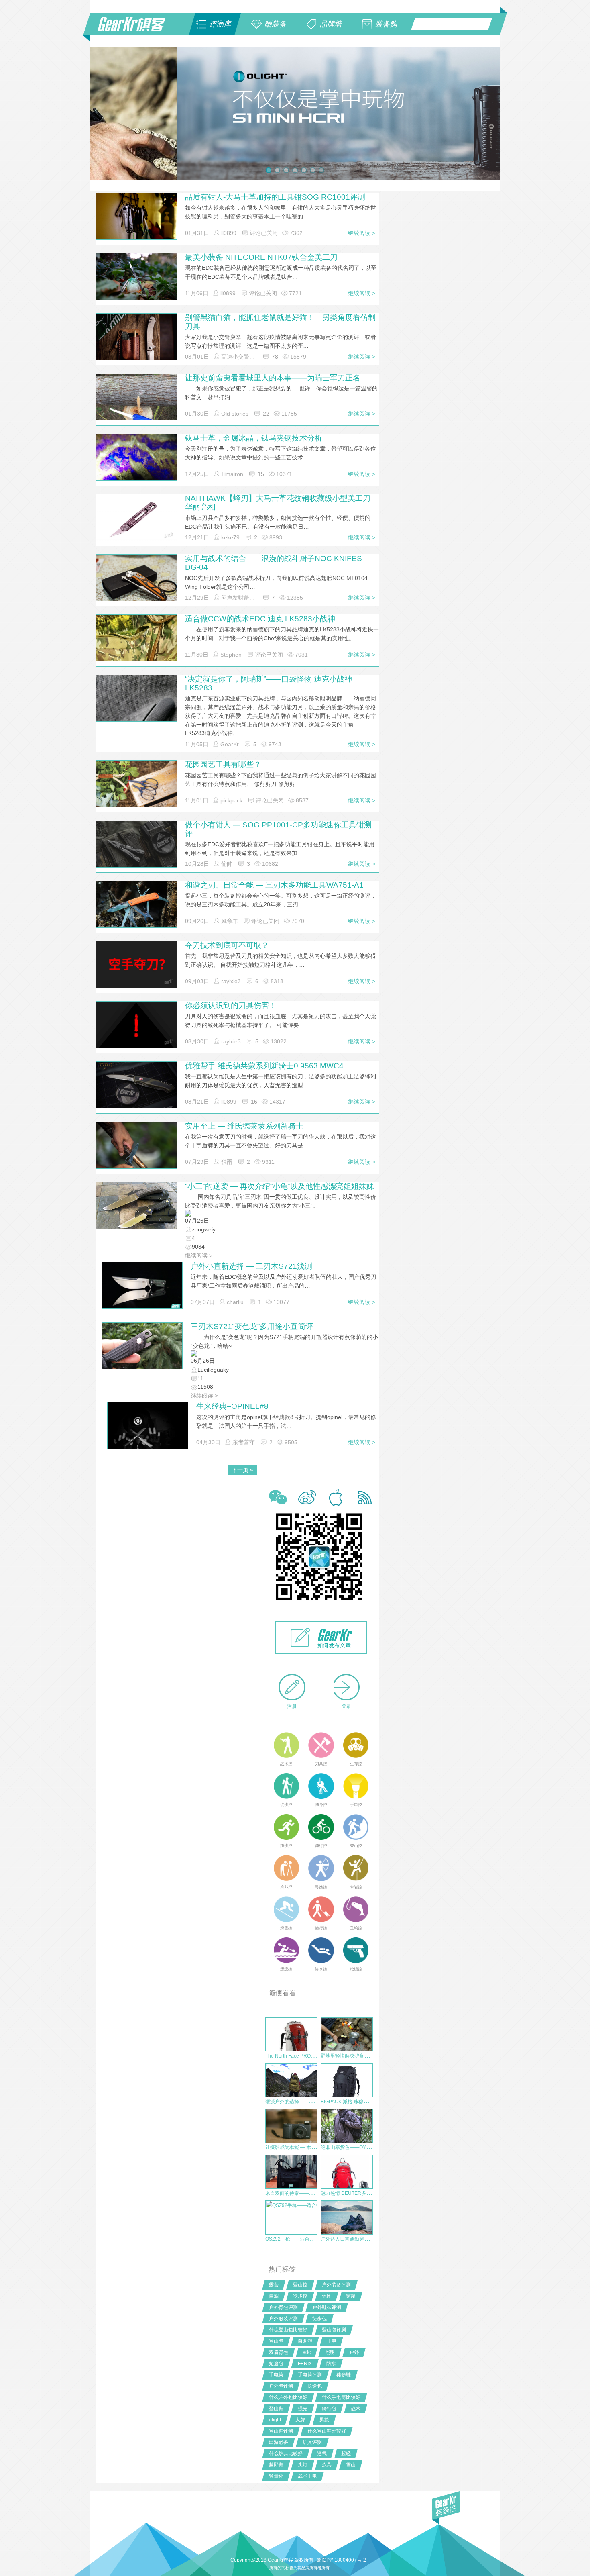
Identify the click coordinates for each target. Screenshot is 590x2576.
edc (307, 2352)
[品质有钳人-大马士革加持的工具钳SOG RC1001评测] (136, 219)
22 (266, 414)
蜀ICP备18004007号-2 (341, 2560)
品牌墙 (331, 24)
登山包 (276, 2341)
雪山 (351, 2465)
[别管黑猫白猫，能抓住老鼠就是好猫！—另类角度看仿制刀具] (136, 345)
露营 (274, 2285)
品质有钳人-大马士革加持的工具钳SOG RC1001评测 (275, 197)
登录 (346, 1706)
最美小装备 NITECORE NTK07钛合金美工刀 (261, 257)
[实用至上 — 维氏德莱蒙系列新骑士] (136, 1148)
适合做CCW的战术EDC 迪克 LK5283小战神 (260, 619)
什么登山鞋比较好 (327, 2431)
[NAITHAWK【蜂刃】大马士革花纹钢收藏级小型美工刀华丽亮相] (136, 517)
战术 (356, 2409)
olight (275, 2420)
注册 (292, 1706)
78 (275, 357)
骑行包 (329, 2409)
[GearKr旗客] (137, 29)
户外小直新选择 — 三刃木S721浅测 (251, 1266)
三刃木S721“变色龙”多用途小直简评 (252, 1326)
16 (254, 1102)
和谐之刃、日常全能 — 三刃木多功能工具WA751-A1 (274, 885)
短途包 (276, 2364)
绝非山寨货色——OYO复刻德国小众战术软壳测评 (374, 2147)
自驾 (274, 2296)
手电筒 (276, 2375)
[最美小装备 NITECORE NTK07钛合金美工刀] (136, 280)
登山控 (300, 2285)
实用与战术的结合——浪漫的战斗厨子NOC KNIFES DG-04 (274, 563)
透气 (322, 2454)
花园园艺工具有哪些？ (223, 764)
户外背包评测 (283, 2307)
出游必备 (279, 2442)
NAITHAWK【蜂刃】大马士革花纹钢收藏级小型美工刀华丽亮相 (278, 503)
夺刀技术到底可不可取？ (227, 945)
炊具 (327, 2465)
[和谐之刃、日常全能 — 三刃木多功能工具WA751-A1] (136, 907)
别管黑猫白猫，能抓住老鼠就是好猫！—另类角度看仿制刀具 (280, 322)
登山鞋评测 (281, 2431)
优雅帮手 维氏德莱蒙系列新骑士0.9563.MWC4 (264, 1066)
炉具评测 (312, 2442)
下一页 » (242, 1470)
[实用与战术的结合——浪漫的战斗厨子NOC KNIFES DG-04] (136, 581)
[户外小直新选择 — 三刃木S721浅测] (142, 1285)
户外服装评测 (283, 2319)
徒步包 (319, 2319)
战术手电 (307, 2476)
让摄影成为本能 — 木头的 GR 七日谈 (305, 2147)
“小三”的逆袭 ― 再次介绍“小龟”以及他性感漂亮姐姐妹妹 (280, 1186)
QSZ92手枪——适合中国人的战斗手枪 (307, 2239)
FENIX (305, 2364)
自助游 (305, 2341)
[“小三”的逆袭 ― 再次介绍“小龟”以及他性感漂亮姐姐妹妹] (136, 1205)
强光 (303, 2409)
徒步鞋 (344, 2375)
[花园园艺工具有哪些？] (136, 787)
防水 (331, 2364)
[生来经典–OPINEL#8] (148, 1429)
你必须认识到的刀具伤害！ (231, 1005)
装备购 (386, 24)
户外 (354, 2352)
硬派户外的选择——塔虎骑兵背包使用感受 (311, 2102)
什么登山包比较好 (288, 2330)
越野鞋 (276, 2465)
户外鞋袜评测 (327, 2307)
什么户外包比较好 (288, 2397)
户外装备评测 (336, 2285)
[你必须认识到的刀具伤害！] (136, 1025)
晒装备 (275, 24)
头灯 (303, 2465)
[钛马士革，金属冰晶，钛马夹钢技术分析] (136, 464)
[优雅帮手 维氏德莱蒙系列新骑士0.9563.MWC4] (136, 1088)
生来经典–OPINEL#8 (232, 1406)
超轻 (346, 2454)
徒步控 (300, 2296)
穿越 (351, 2296)
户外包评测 (281, 2386)
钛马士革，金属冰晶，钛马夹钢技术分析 (254, 438)
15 (261, 474)
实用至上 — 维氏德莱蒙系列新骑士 (244, 1126)
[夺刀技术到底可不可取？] (136, 964)
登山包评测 (334, 2330)
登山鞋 (276, 2409)
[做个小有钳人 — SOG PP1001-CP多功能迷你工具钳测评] (136, 847)
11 (200, 1378)
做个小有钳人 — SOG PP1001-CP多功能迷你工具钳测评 (278, 829)
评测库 (220, 24)
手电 (332, 2341)
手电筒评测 (310, 2375)
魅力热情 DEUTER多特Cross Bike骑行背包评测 (372, 2193)
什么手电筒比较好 (341, 2397)
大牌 (300, 2420)
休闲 (327, 2296)
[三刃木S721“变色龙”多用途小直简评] (142, 1345)
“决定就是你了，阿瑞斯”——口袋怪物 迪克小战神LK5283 (269, 683)
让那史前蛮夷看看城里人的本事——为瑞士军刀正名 (273, 378)
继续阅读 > (362, 233)
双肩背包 (279, 2352)
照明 (330, 2352)
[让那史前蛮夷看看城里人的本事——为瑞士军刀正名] (136, 404)
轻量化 (276, 2476)
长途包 (315, 2386)
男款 (324, 2420)
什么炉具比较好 (286, 2454)
